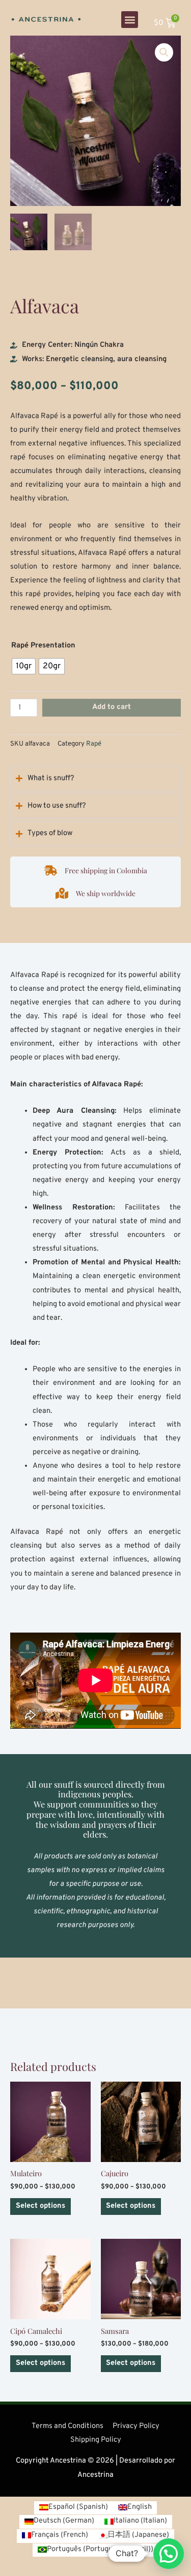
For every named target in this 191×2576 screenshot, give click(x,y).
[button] (130, 20)
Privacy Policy (136, 2426)
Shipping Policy (96, 2440)
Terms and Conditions (67, 2426)
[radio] (24, 666)
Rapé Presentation (43, 646)
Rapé (94, 744)
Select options (40, 2206)
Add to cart (112, 707)
